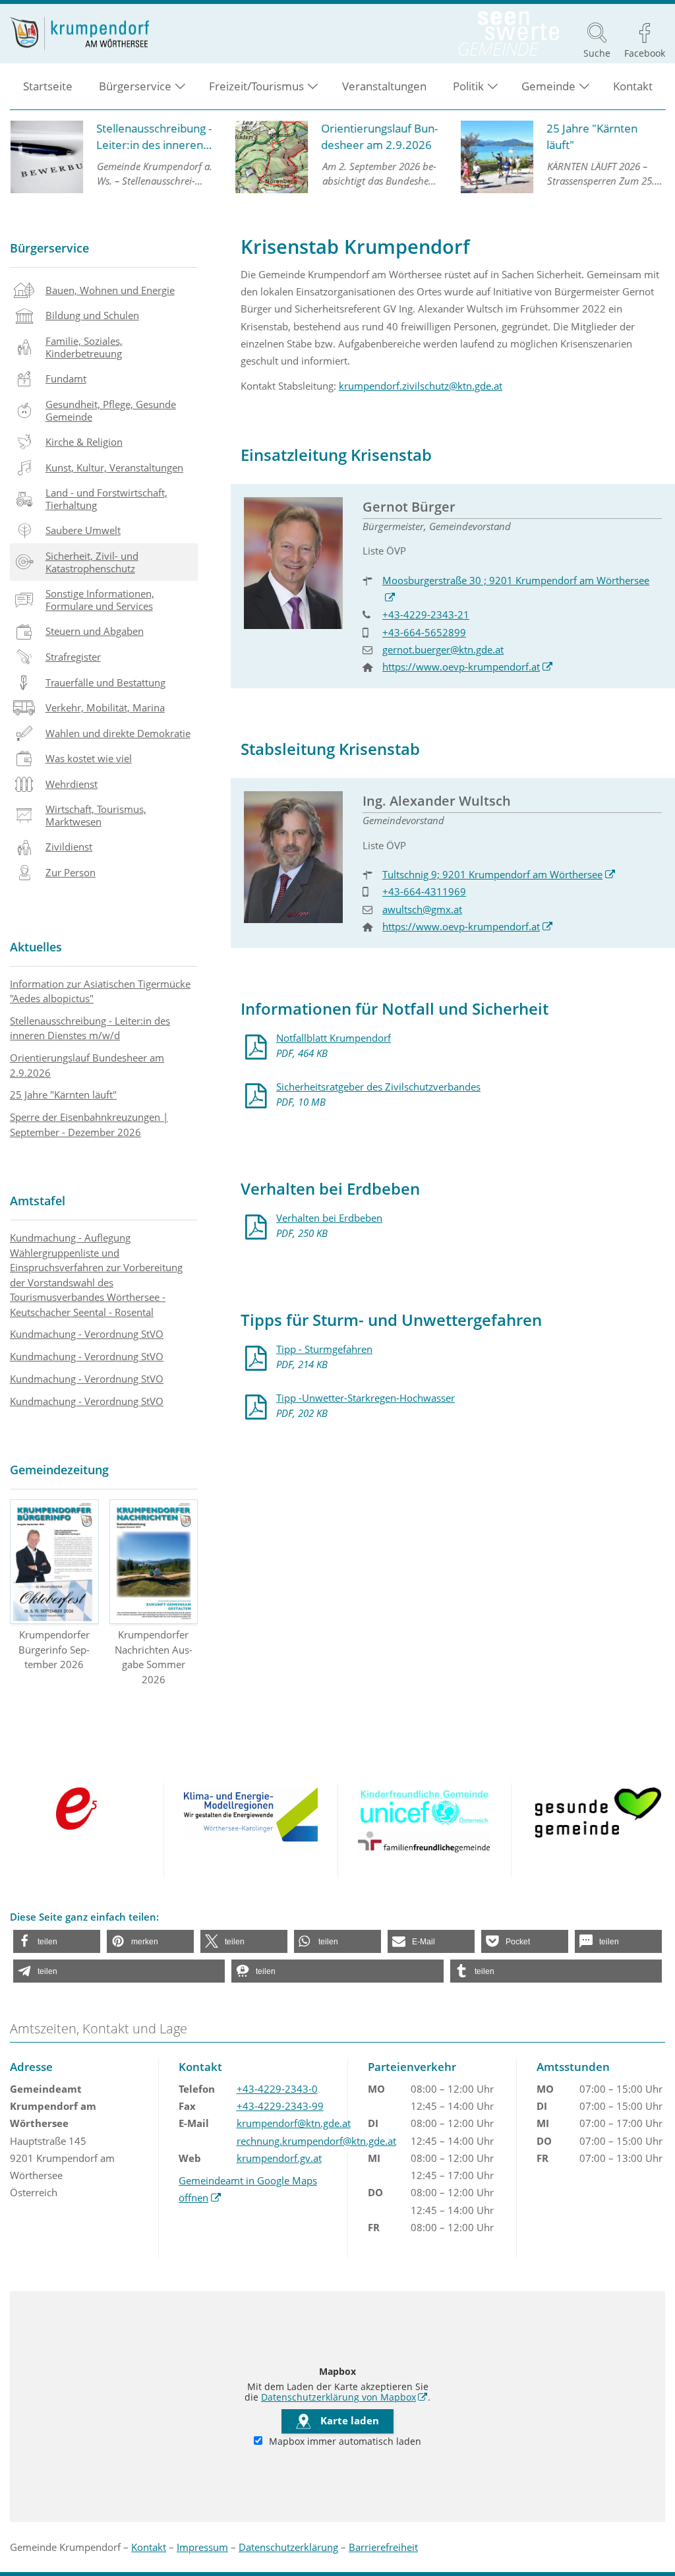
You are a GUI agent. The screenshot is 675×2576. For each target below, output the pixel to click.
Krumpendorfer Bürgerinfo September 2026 (54, 1649)
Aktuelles (36, 947)
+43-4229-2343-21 (426, 614)
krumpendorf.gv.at (279, 2158)
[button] (57, 1941)
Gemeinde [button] (548, 86)
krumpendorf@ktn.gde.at (294, 2123)
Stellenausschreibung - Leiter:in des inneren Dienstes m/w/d (90, 1028)
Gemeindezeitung (59, 1470)
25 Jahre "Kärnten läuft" (63, 1094)
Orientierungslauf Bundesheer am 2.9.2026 (87, 1065)
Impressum (202, 2547)
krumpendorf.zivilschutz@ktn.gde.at (421, 386)
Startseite (48, 86)
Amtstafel (38, 1201)
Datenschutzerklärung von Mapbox (344, 2397)
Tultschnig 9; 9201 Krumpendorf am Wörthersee (499, 874)
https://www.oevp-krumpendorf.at (468, 667)
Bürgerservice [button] (135, 86)
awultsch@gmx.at (422, 909)
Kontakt (633, 86)
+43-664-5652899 (424, 632)
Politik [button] (468, 86)
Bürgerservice (49, 248)
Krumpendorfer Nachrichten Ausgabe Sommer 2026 (154, 1657)
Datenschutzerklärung (288, 2547)
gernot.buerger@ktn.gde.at (443, 649)
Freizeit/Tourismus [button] (256, 86)
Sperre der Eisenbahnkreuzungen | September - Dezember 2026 (89, 1124)
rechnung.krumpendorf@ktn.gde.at (316, 2141)
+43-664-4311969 (424, 891)
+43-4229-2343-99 (280, 2106)
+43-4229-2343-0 (277, 2089)
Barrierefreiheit (383, 2547)
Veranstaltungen (384, 86)
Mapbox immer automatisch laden (344, 2441)
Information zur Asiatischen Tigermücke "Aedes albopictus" (100, 991)
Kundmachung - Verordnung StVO (87, 1334)
